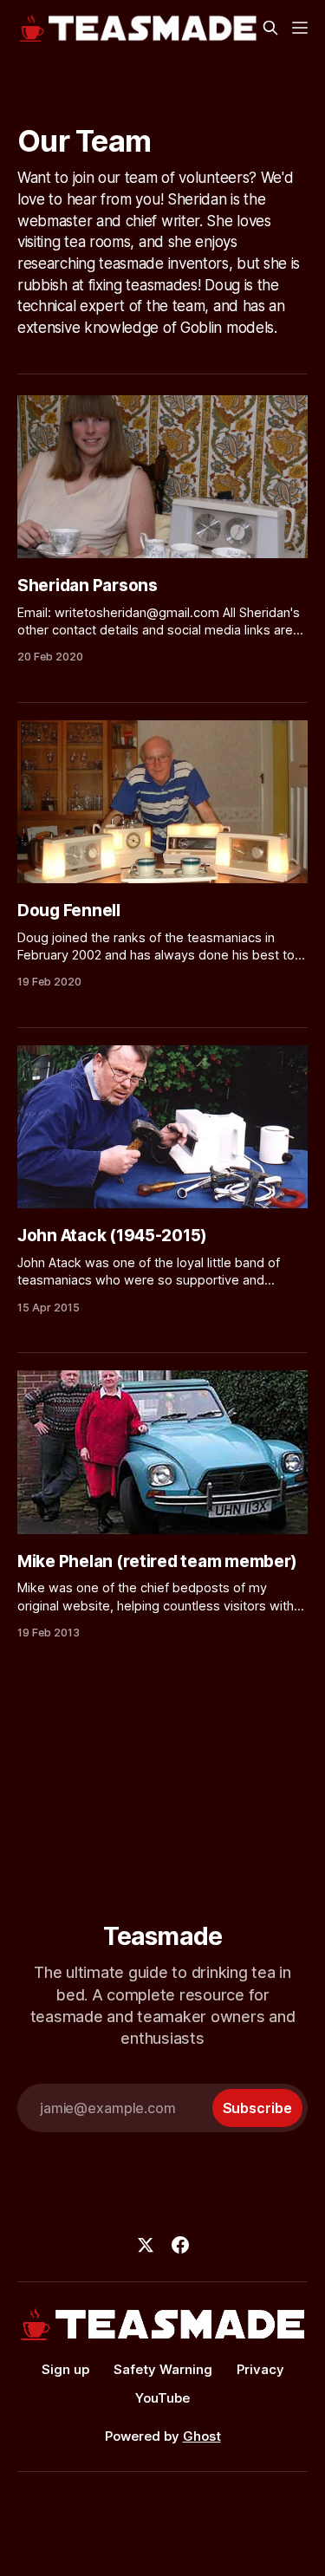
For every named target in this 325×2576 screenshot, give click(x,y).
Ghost (202, 2436)
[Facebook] (180, 2245)
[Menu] (300, 28)
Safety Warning (163, 2369)
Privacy (260, 2369)
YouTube (162, 2398)
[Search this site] (270, 28)
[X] (146, 2245)
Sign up (65, 2369)
